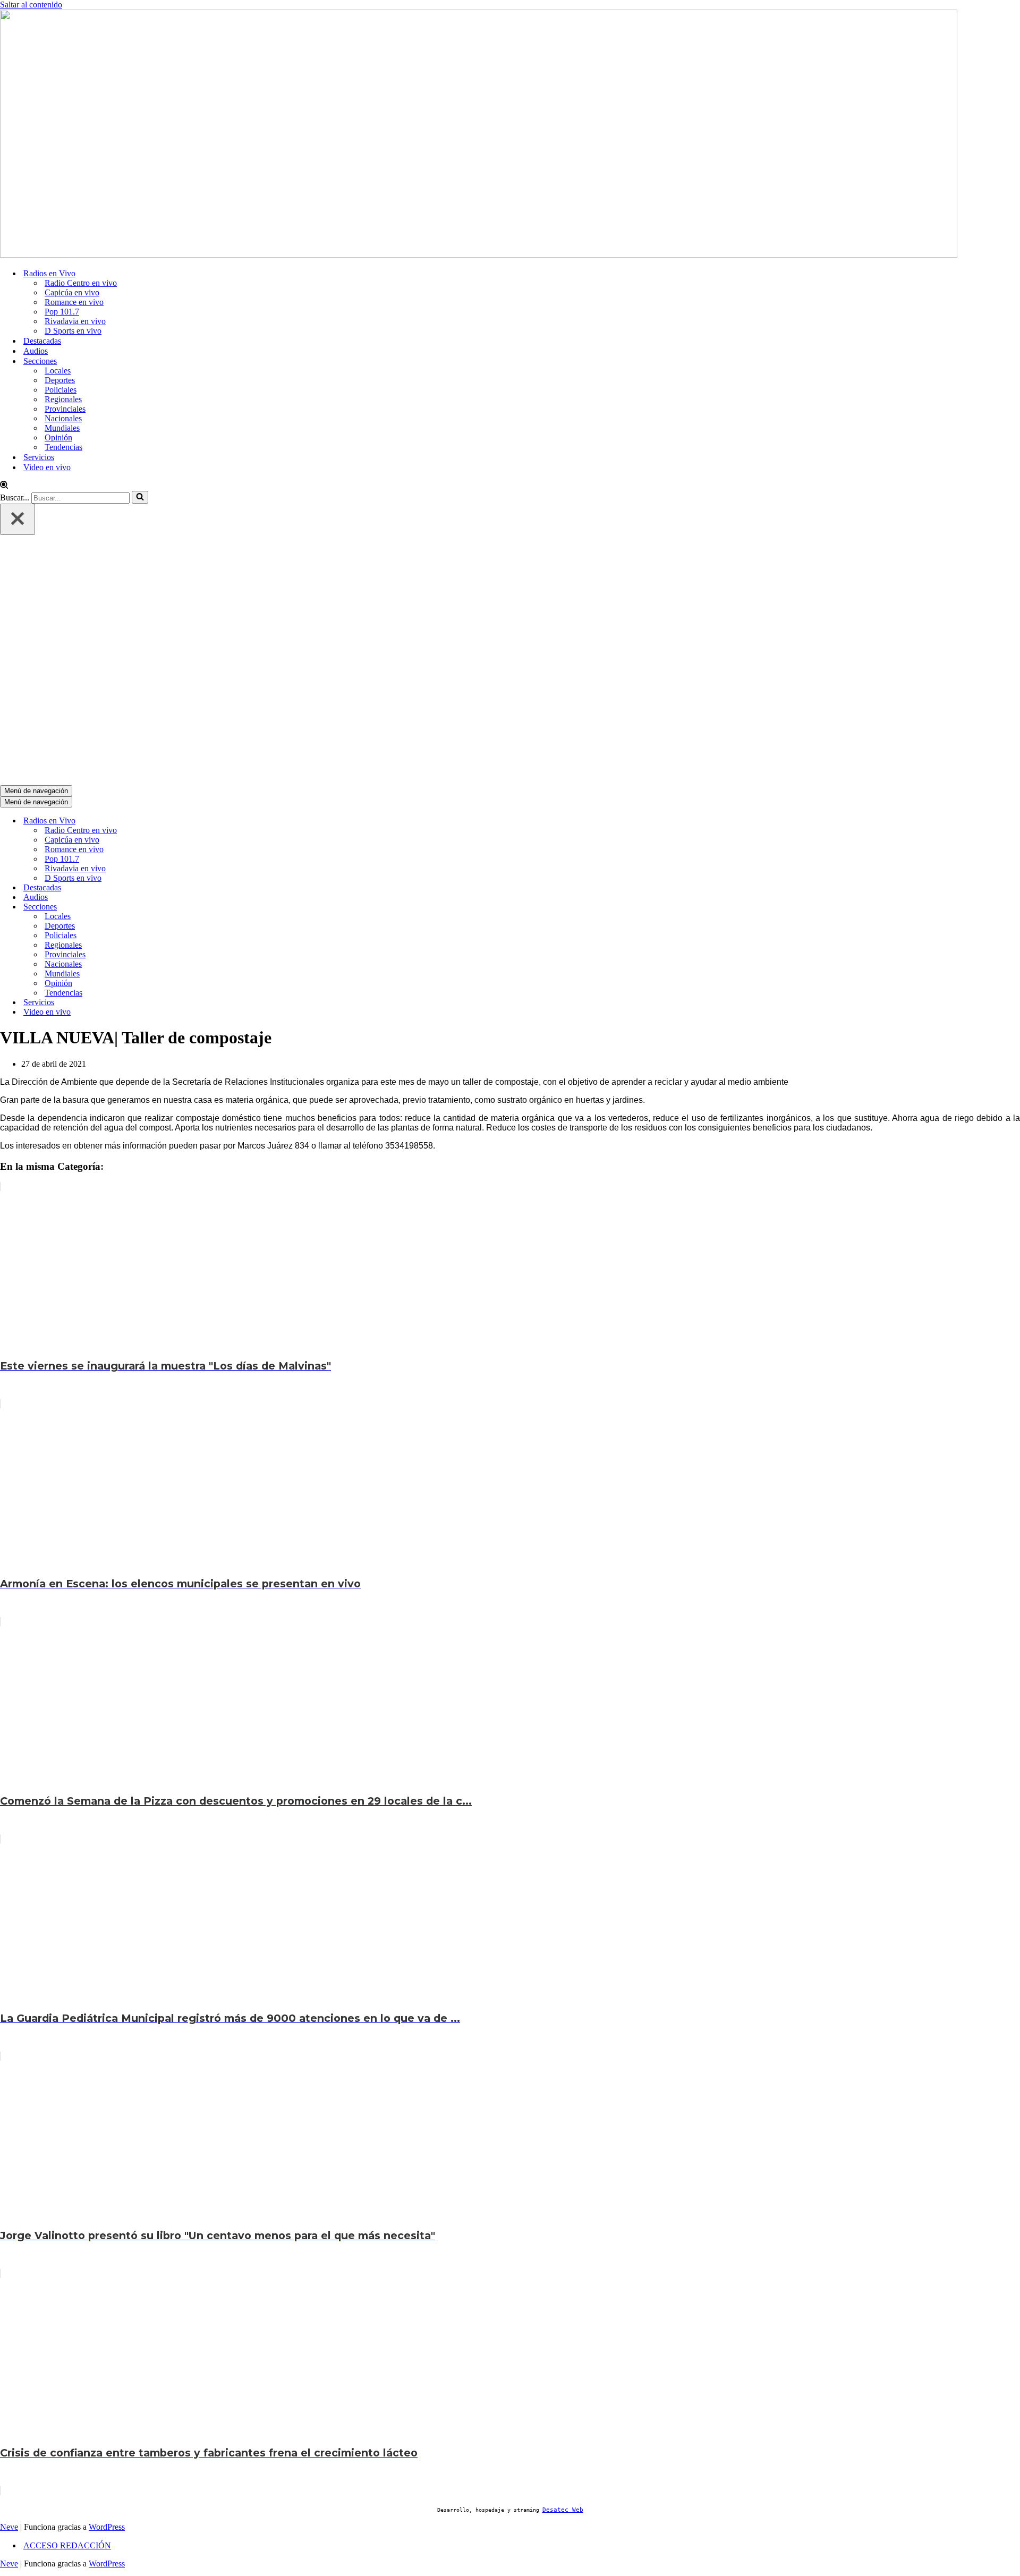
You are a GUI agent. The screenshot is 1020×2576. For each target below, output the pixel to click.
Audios (36, 351)
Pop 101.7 (62, 312)
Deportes (60, 380)
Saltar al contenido (31, 5)
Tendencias (63, 447)
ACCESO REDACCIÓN (67, 2545)
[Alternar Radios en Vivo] (181, 821)
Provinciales (65, 409)
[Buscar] (4, 486)
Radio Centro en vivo (81, 283)
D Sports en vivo (73, 331)
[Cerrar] (18, 519)
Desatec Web (563, 2510)
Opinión (58, 437)
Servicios (39, 457)
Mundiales (62, 428)
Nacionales (63, 418)
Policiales (61, 390)
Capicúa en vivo (72, 292)
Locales (58, 371)
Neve (9, 2527)
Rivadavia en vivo (75, 321)
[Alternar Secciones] (181, 907)
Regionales (63, 399)
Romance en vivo (74, 302)
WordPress (107, 2527)
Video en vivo (47, 467)
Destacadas (42, 341)
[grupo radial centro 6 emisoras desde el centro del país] (479, 255)
